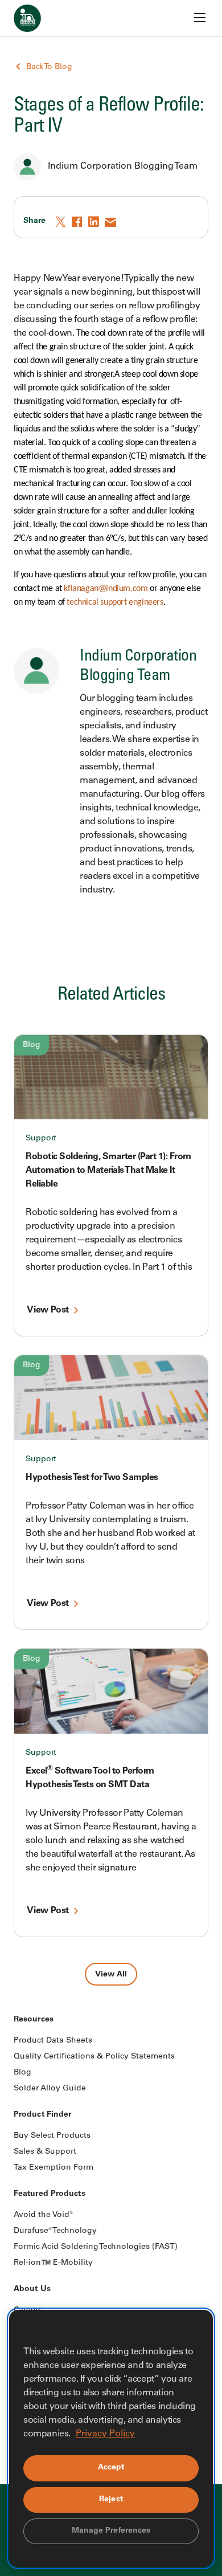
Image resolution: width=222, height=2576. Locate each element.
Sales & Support (45, 2152)
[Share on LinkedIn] (94, 222)
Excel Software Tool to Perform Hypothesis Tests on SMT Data (90, 1778)
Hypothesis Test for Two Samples (92, 1478)
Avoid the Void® (43, 2215)
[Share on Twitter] (61, 222)
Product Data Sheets (53, 2041)
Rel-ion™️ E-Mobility (53, 2263)
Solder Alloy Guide (50, 2089)
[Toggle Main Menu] (200, 18)
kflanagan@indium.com (106, 589)
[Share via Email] (111, 222)
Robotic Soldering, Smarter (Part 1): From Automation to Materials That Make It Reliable (108, 1171)
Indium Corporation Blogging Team (123, 166)
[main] (111, 993)
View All (111, 1975)
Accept (111, 2468)
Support (41, 1139)
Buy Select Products (52, 2136)
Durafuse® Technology (55, 2231)
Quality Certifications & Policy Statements (94, 2057)
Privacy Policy (105, 2434)
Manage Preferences (111, 2531)
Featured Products (50, 2194)
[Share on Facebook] (78, 222)
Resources (34, 2020)
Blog (32, 1045)
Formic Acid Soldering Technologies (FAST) (96, 2247)
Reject (111, 2500)
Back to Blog (49, 67)
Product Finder (42, 2115)
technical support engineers (115, 602)
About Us (32, 2289)
